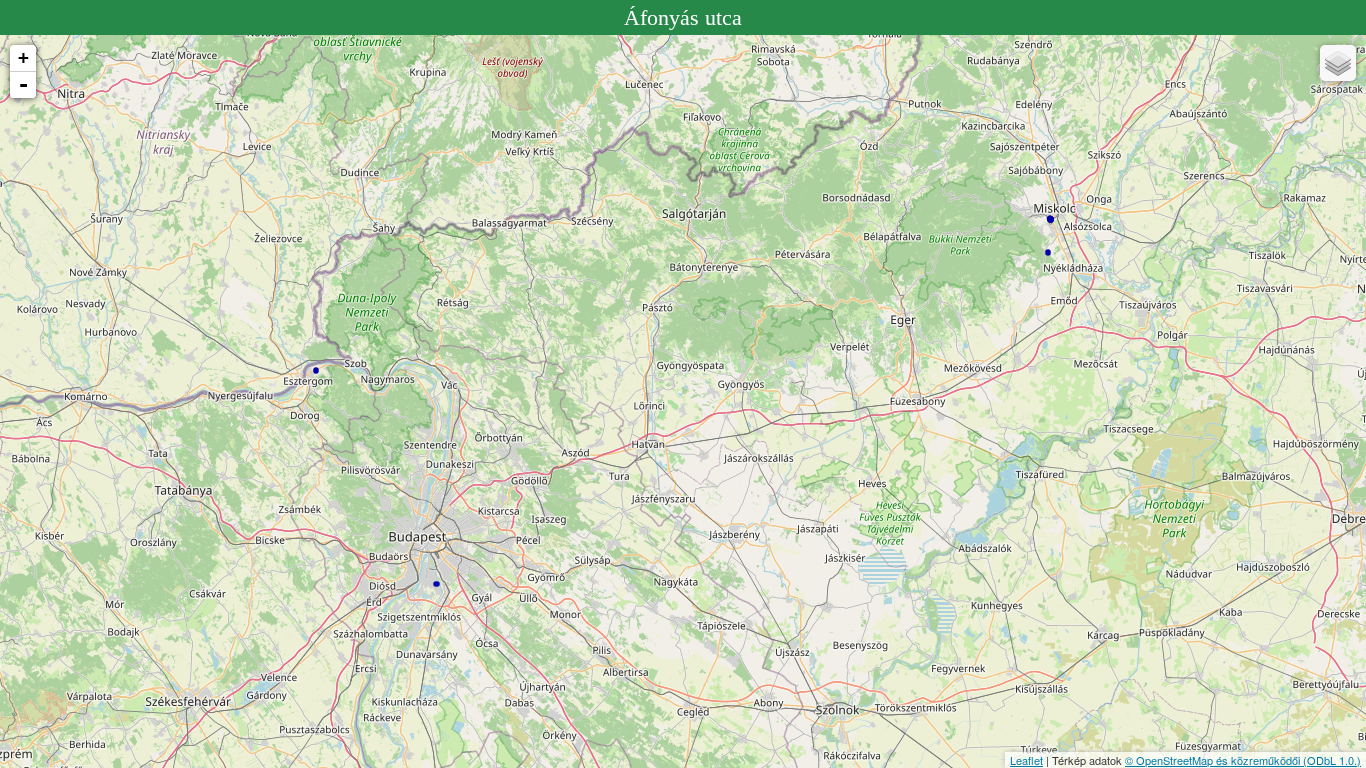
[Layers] (1338, 63)
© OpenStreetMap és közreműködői (1214, 760)
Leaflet (1026, 760)
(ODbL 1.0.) (1332, 760)
